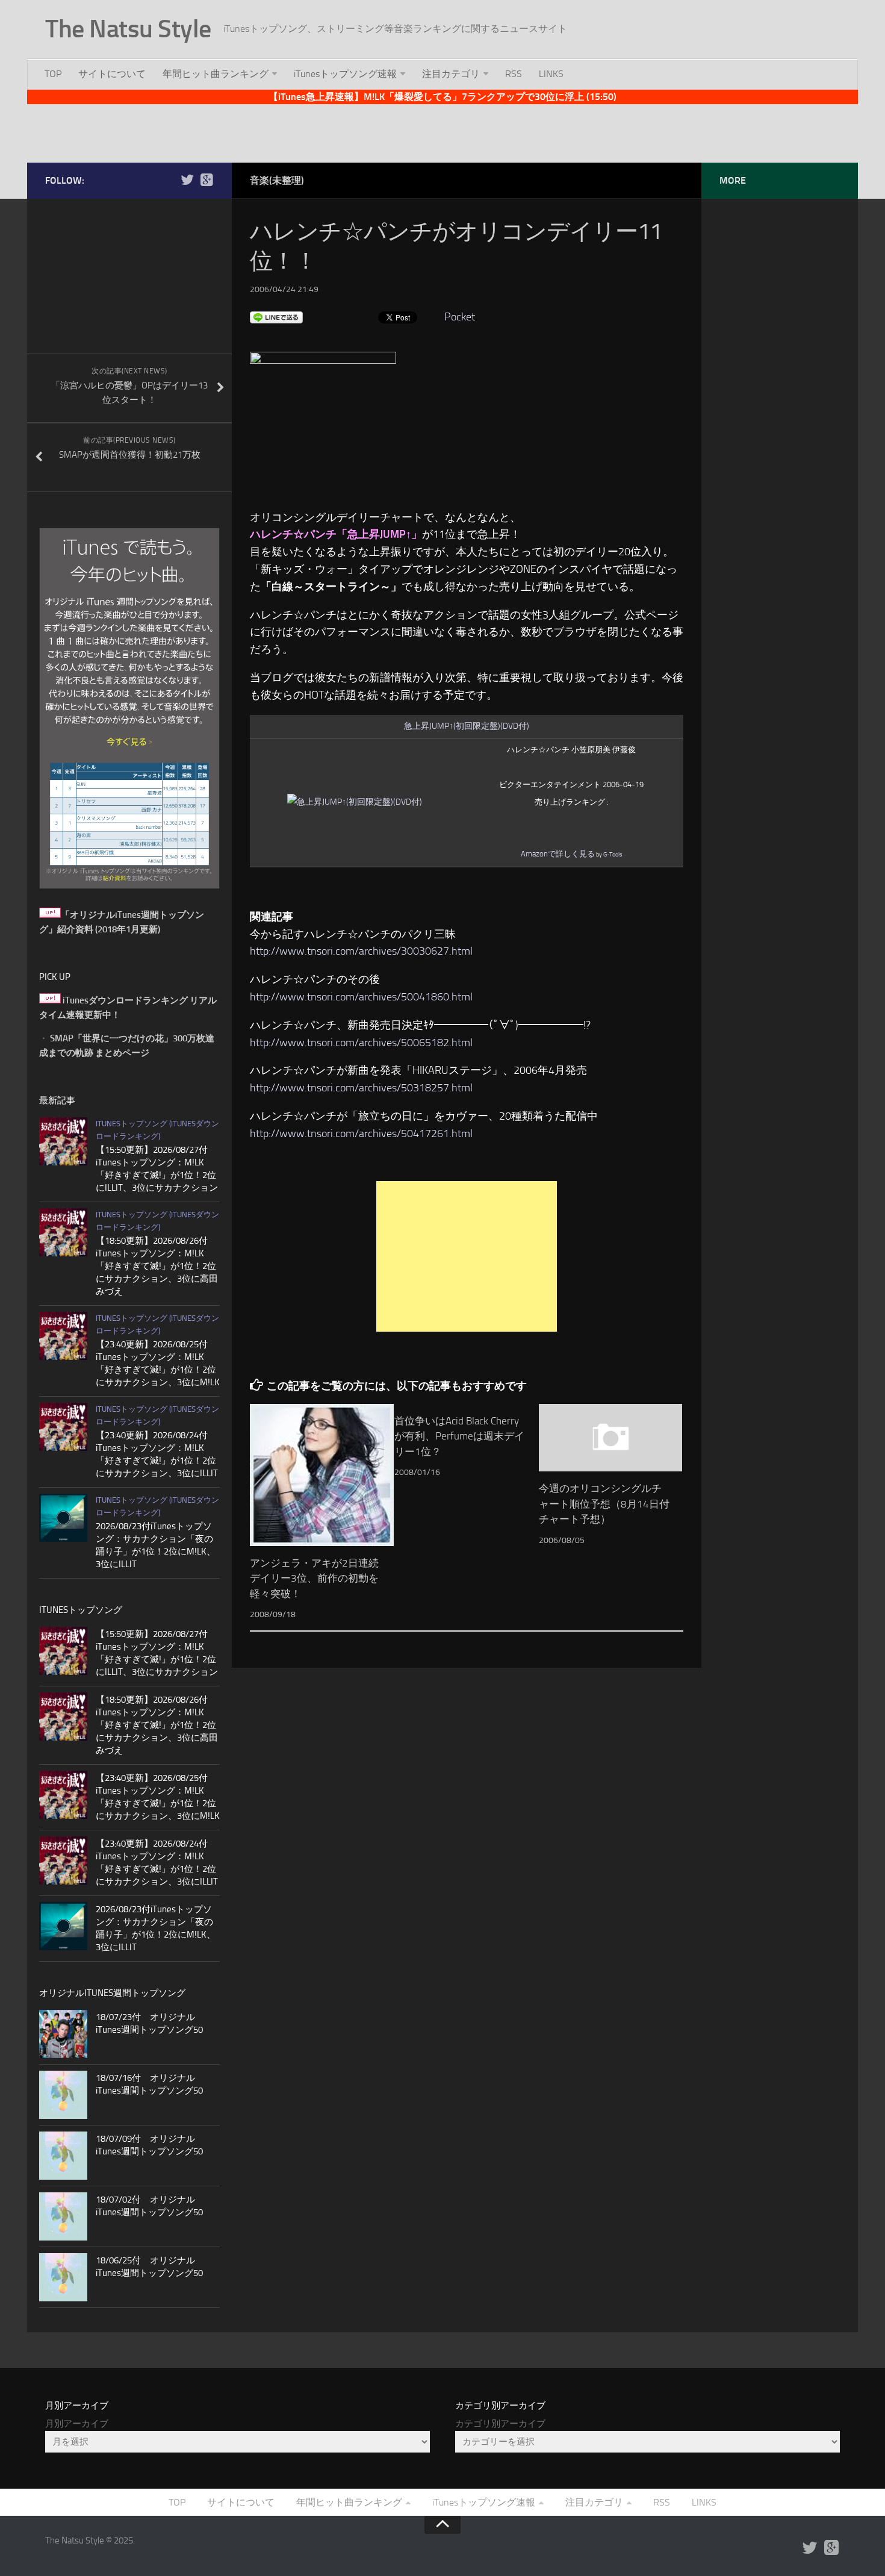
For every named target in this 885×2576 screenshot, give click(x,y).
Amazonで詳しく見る (558, 854)
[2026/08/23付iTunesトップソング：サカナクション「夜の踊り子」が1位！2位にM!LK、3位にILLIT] (63, 1518)
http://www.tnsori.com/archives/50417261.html (361, 1134)
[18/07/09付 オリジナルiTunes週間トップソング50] (63, 2156)
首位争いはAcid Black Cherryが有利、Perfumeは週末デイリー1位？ (459, 1436)
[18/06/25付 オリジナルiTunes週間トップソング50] (63, 2277)
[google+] (206, 180)
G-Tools (613, 855)
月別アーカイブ (77, 2424)
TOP (53, 74)
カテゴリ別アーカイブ (500, 2424)
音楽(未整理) (277, 180)
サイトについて (112, 74)
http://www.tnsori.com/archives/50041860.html (361, 997)
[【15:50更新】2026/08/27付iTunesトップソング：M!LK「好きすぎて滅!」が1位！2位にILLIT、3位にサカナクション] (63, 1141)
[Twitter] (187, 180)
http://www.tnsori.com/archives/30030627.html (361, 951)
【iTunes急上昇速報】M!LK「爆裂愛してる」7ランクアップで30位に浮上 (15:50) (442, 97)
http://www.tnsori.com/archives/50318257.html (361, 1088)
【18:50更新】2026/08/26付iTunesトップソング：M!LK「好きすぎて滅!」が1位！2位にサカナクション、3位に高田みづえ (157, 1266)
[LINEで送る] (276, 317)
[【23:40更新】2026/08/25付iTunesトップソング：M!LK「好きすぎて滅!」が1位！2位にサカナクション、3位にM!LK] (63, 1336)
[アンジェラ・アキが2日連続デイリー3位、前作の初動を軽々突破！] (322, 1475)
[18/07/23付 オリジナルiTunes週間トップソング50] (63, 2034)
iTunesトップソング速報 (345, 74)
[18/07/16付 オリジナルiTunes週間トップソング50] (63, 2095)
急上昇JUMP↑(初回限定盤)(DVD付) (467, 726)
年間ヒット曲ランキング (216, 74)
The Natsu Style (128, 29)
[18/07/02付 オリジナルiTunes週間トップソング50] (63, 2216)
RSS (514, 74)
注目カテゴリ (451, 74)
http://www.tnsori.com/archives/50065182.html (361, 1043)
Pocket (460, 317)
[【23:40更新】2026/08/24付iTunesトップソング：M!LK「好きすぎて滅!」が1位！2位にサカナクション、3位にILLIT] (63, 1427)
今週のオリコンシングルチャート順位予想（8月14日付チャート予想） (604, 1504)
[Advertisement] (442, 131)
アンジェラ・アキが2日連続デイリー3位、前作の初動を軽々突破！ (314, 1578)
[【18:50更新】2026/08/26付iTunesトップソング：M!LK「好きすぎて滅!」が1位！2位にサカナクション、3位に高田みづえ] (63, 1232)
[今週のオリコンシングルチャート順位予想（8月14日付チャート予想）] (611, 1438)
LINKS (551, 74)
